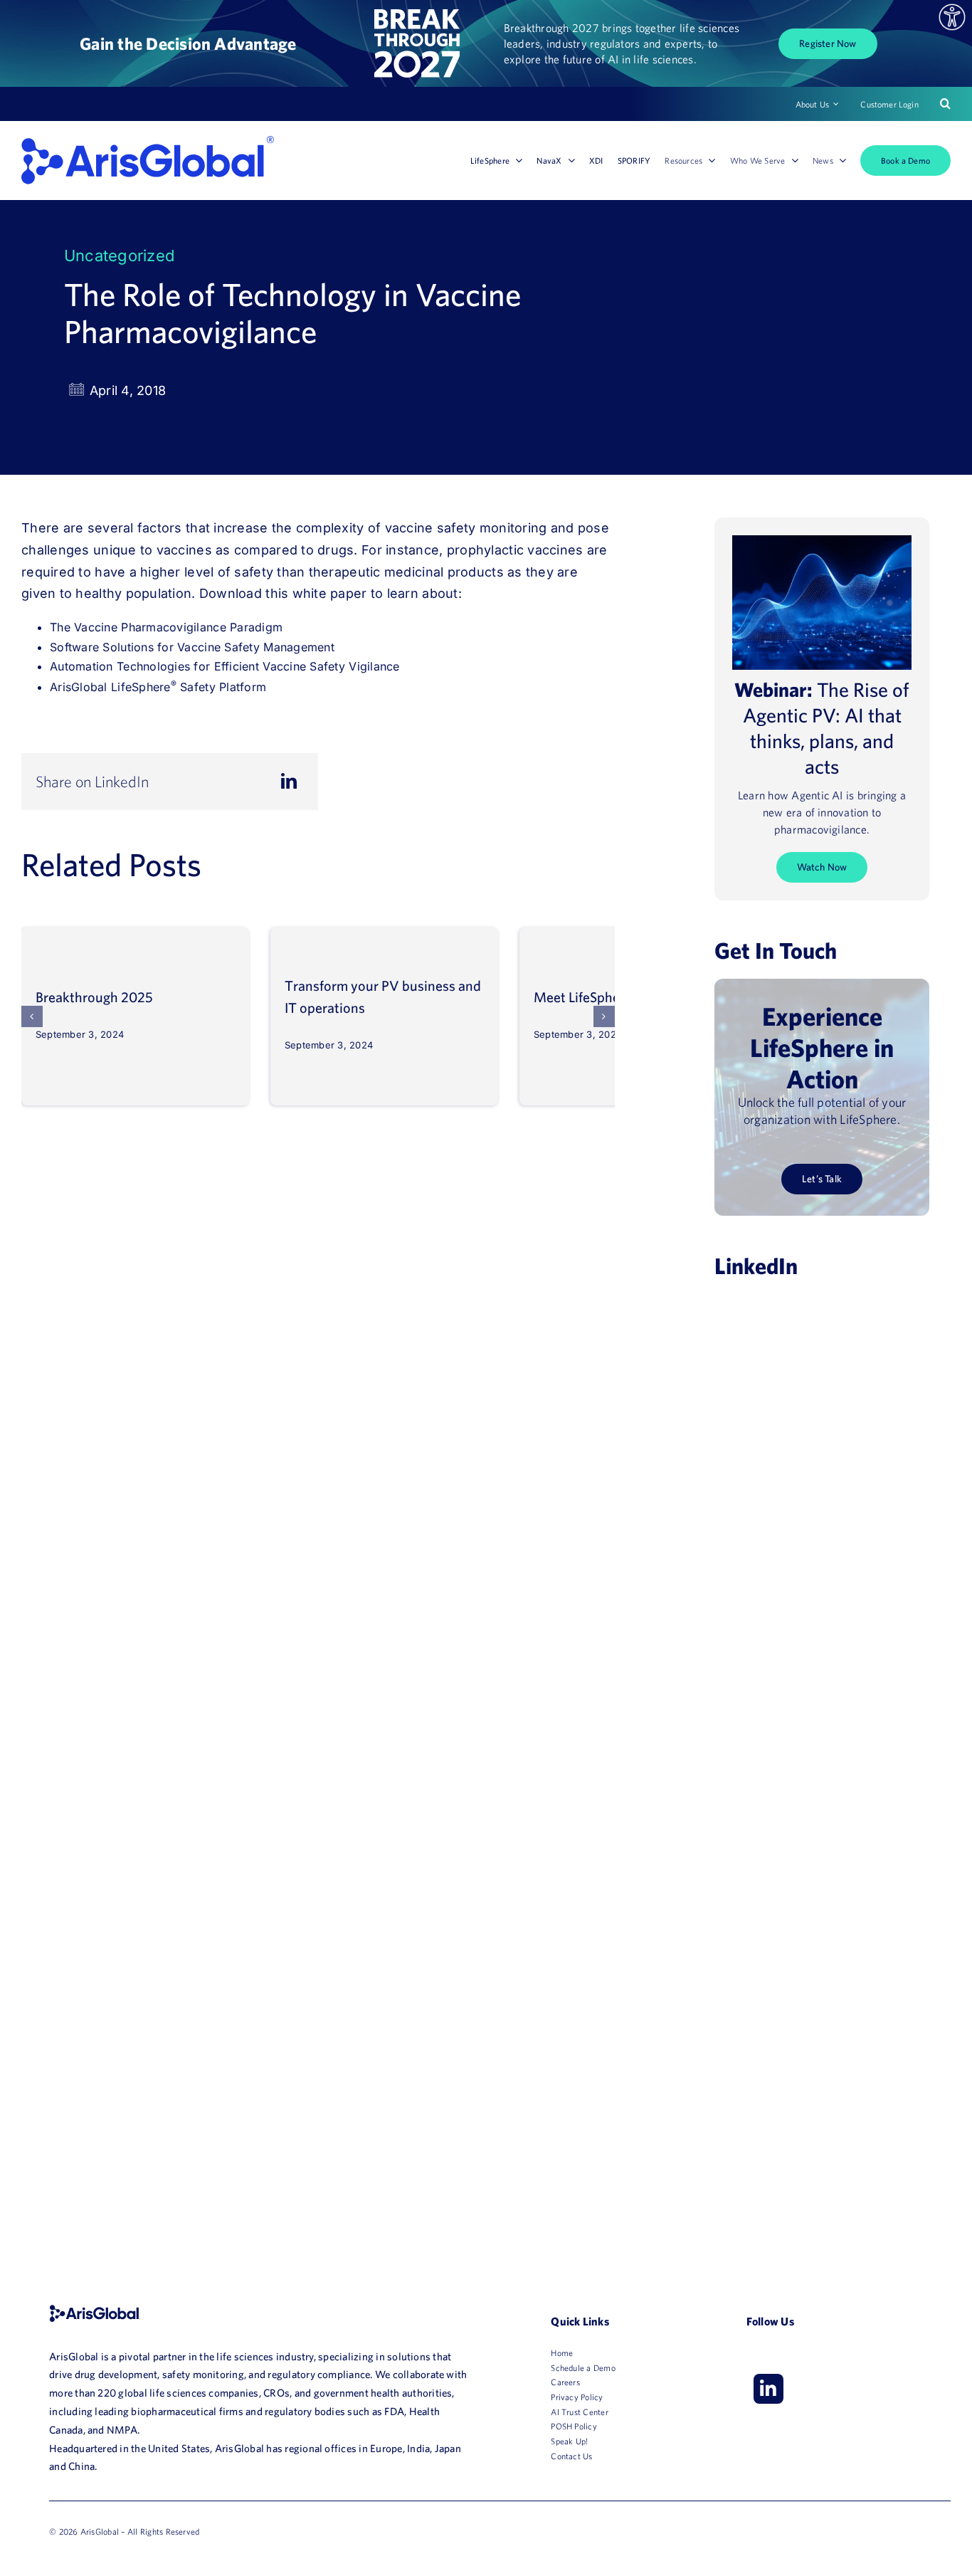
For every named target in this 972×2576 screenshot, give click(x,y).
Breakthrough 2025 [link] (94, 997)
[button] (32, 1016)
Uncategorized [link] (119, 256)
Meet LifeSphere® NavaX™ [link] (614, 997)
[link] (952, 17)
